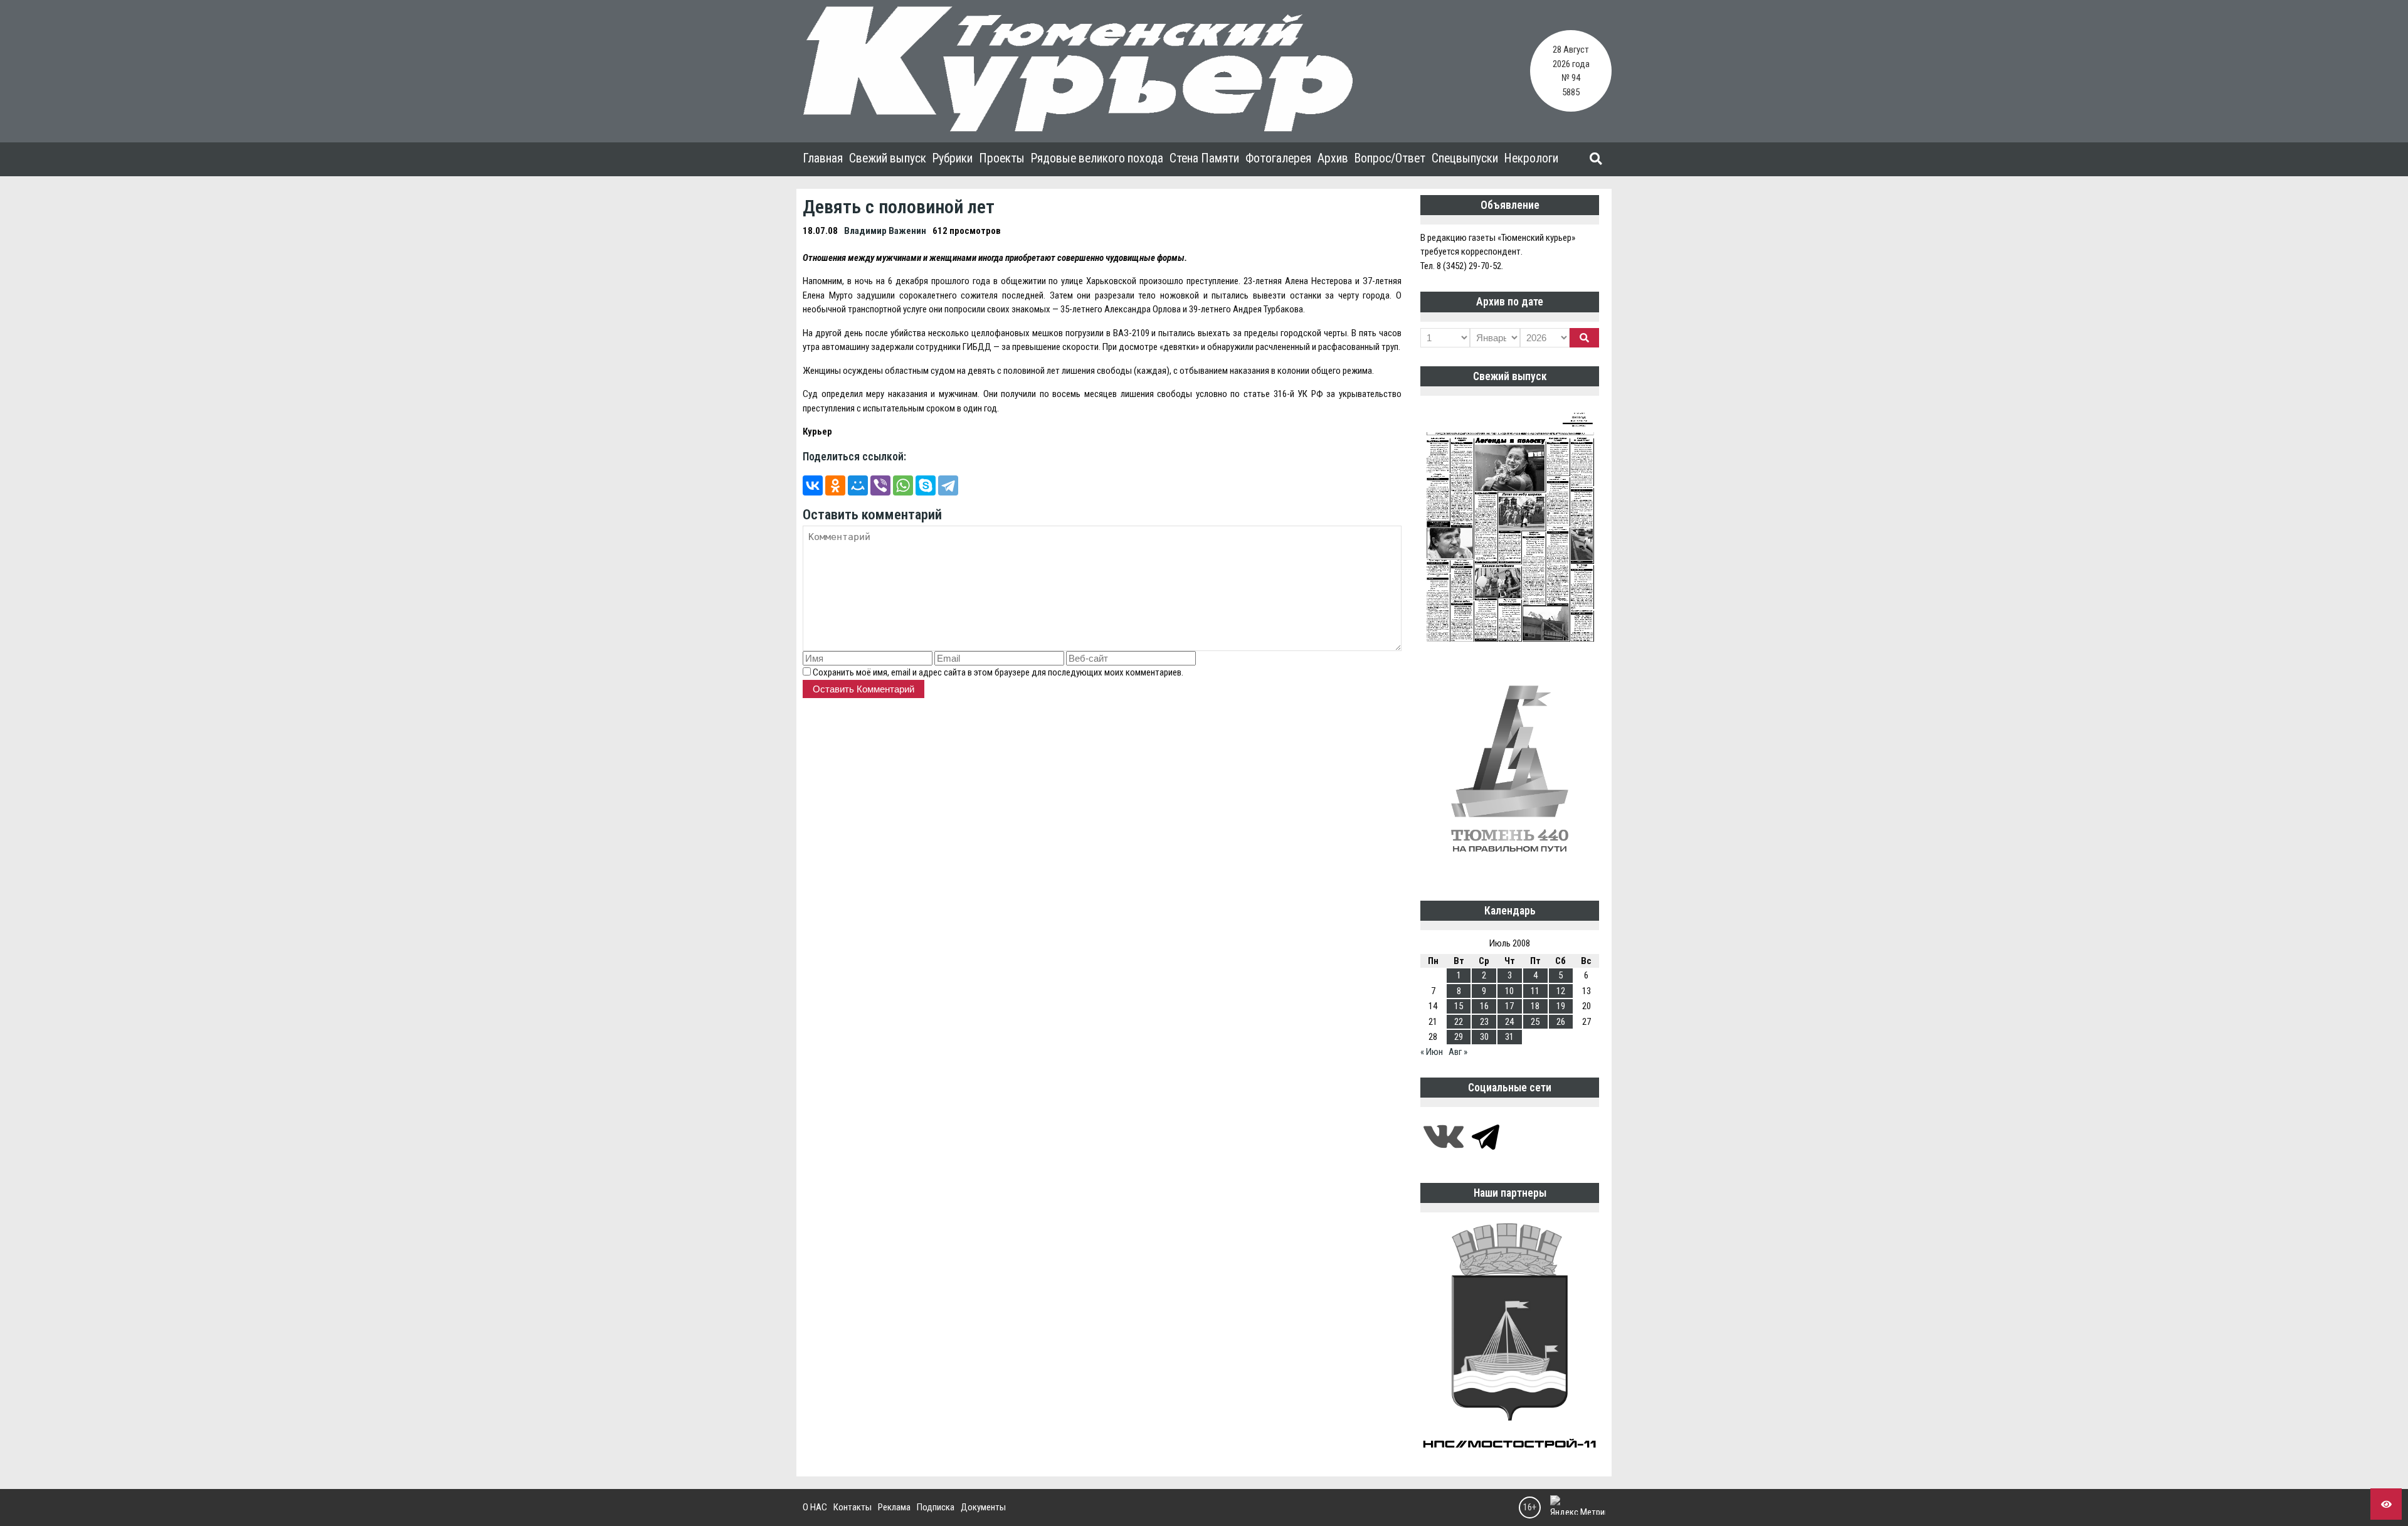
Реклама (894, 1507)
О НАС (815, 1507)
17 (1509, 1006)
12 (1561, 991)
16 (1484, 1006)
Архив (1333, 158)
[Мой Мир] (858, 485)
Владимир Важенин (885, 231)
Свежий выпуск (888, 158)
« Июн (1432, 1052)
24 (1509, 1022)
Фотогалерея (1278, 158)
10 (1509, 991)
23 (1484, 1022)
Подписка (936, 1507)
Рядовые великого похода (1097, 158)
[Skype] (926, 485)
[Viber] (880, 485)
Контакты (853, 1507)
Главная (823, 158)
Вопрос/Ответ (1390, 158)
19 (1561, 1006)
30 (1484, 1037)
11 (1535, 991)
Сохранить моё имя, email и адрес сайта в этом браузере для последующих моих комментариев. (998, 672)
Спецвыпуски (1465, 158)
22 (1459, 1022)
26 (1561, 1022)
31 (1509, 1037)
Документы (983, 1507)
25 (1535, 1022)
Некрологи (1531, 158)
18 (1535, 1006)
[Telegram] (948, 485)
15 (1459, 1006)
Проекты (1002, 158)
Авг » (1458, 1052)
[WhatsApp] (903, 485)
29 (1459, 1037)
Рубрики (953, 158)
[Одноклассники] (835, 485)
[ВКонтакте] (813, 485)
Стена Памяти (1204, 158)
